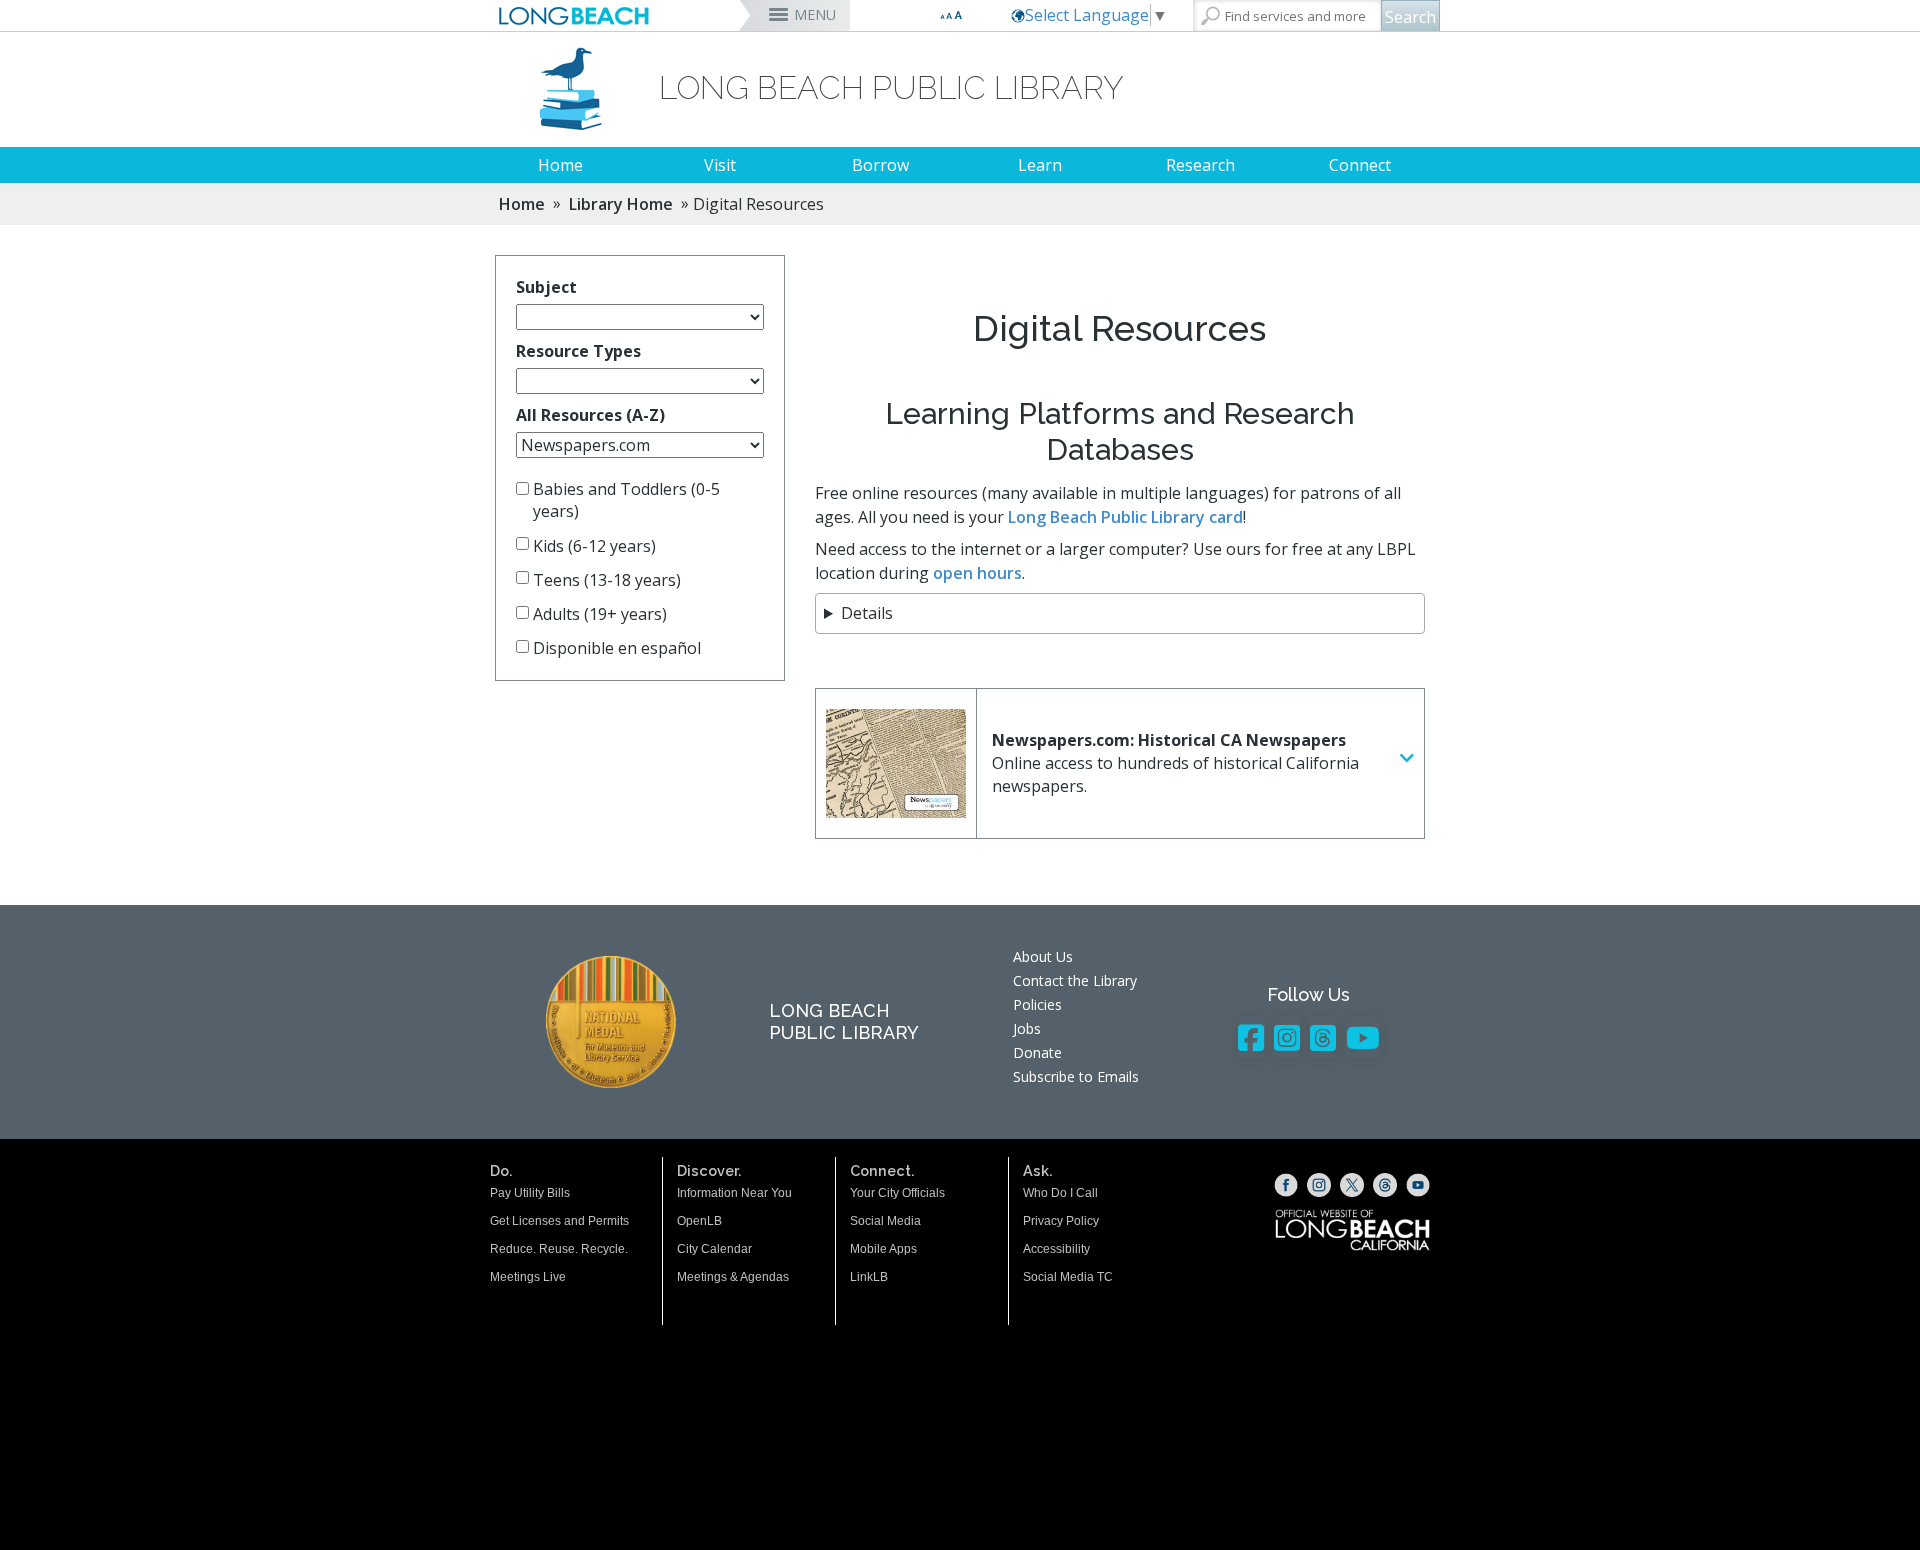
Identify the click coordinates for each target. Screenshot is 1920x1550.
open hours (977, 573)
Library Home (621, 204)
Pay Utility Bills (530, 1193)
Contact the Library (1075, 980)
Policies (1037, 1004)
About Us (1043, 956)
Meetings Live (528, 1277)
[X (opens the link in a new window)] (1352, 1185)
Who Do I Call (1060, 1193)
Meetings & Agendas (733, 1277)
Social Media (885, 1221)
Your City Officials (897, 1193)
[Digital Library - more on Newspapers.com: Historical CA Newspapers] (1407, 758)
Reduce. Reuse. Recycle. (559, 1249)
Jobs (1027, 1028)
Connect (1360, 165)
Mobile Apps (883, 1249)
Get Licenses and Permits (559, 1221)
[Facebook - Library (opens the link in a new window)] (1251, 1037)
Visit (720, 165)
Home (560, 165)
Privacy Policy (1061, 1221)
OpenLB (699, 1221)
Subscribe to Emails (1076, 1076)
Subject (546, 287)
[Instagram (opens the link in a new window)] (1319, 1185)
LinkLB (869, 1277)
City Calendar (714, 1249)
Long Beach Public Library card (1125, 517)
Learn (1040, 165)
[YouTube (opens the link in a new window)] (1418, 1185)
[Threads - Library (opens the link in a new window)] (1323, 1037)
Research (1200, 165)
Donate (1037, 1052)
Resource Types (578, 351)
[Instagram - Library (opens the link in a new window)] (1287, 1037)
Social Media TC (1068, 1277)
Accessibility (1056, 1249)
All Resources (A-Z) (590, 415)
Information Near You (734, 1193)
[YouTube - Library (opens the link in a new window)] (1363, 1037)
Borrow (880, 165)
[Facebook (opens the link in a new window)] (1286, 1185)
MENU (815, 14)
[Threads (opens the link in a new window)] (1385, 1185)
